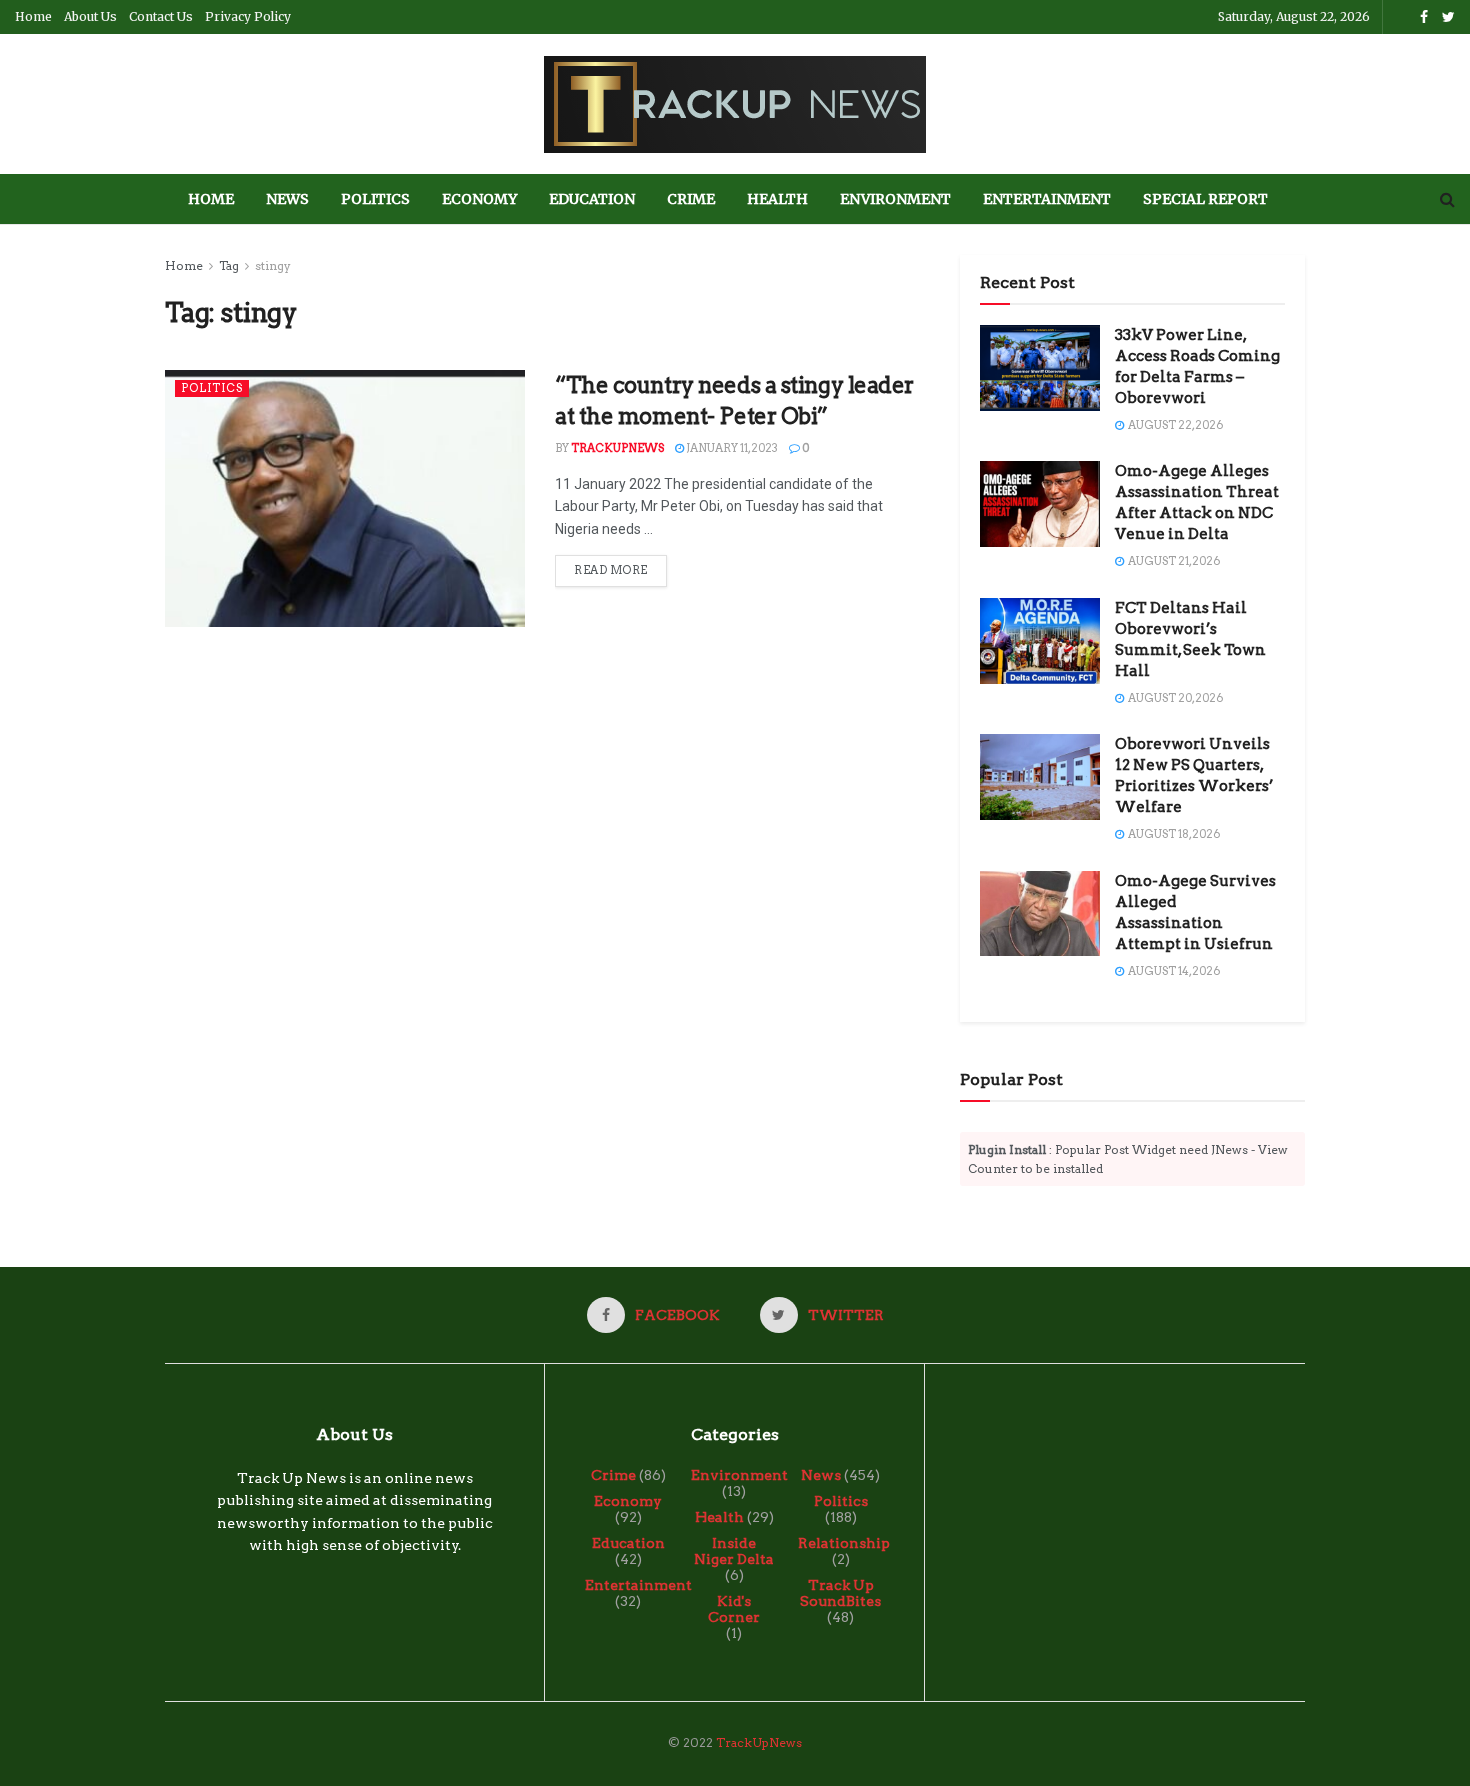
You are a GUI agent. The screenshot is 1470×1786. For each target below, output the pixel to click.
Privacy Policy (248, 16)
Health (777, 199)
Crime (691, 199)
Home (33, 16)
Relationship (844, 1543)
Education (592, 199)
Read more (611, 570)
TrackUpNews (617, 448)
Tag (229, 265)
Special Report (1205, 199)
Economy (479, 199)
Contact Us (161, 16)
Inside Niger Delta (734, 1551)
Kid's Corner (734, 1609)
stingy (273, 265)
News (287, 199)
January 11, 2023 (731, 448)
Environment (895, 199)
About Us (90, 16)
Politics (375, 199)
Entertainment (1047, 199)
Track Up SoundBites (840, 1593)
